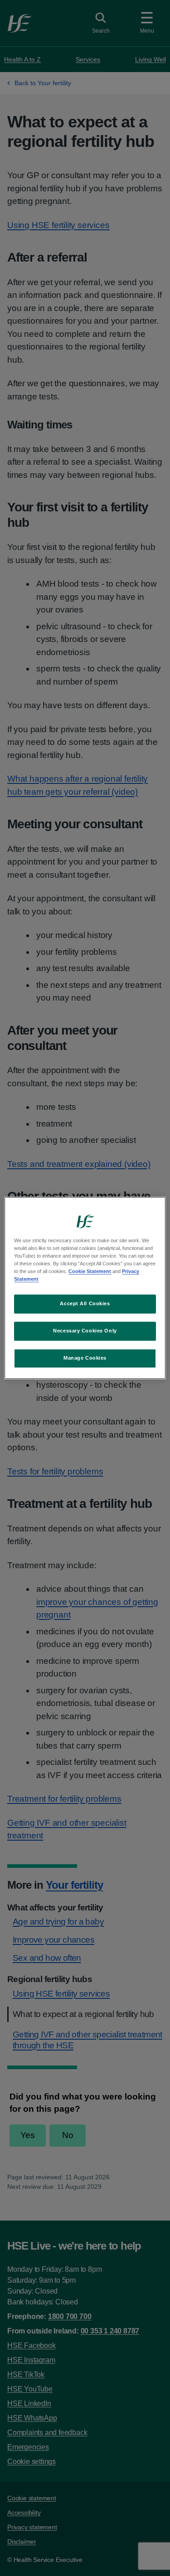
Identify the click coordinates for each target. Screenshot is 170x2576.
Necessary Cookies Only (85, 1331)
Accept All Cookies (85, 1304)
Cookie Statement (90, 1272)
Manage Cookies (85, 1358)
